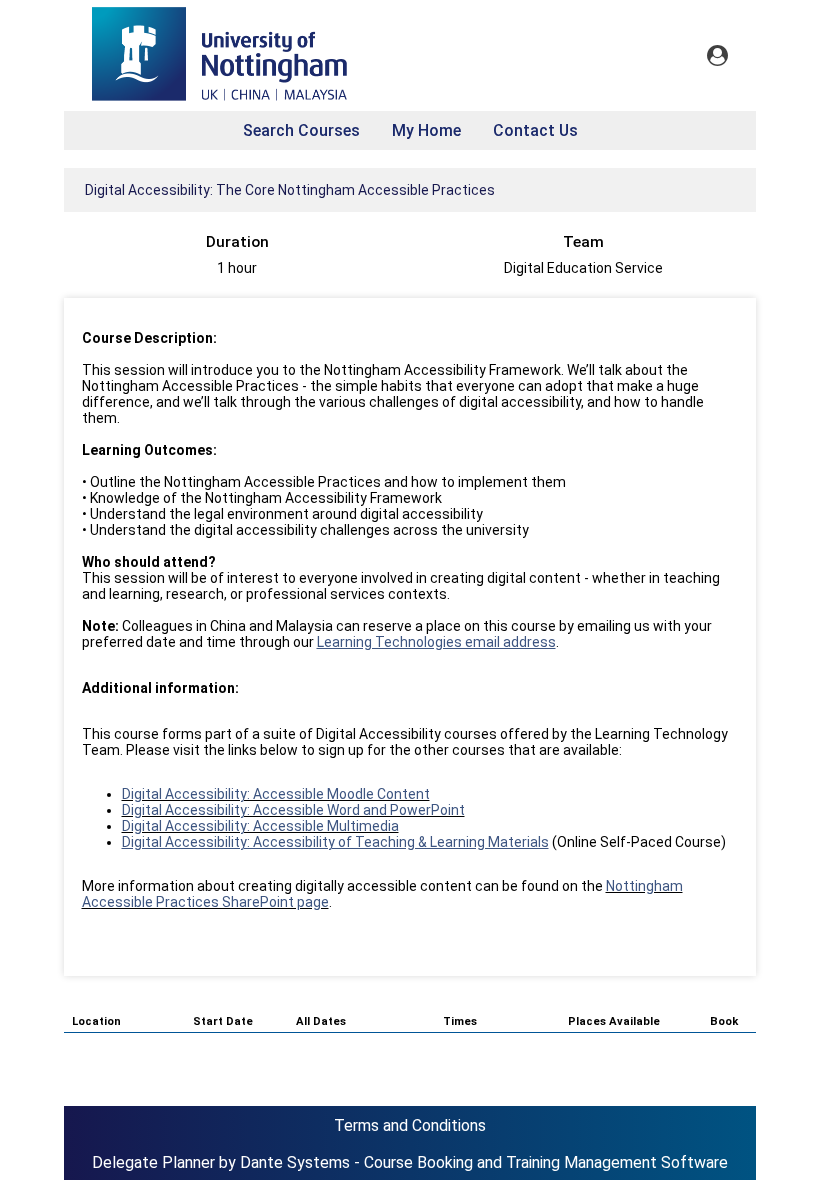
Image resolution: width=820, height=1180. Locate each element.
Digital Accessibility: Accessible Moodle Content (276, 794)
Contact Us (535, 130)
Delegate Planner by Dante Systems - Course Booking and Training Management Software (410, 1162)
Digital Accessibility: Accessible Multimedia (260, 826)
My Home (426, 130)
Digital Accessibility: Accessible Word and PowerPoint (293, 810)
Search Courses (301, 130)
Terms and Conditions (410, 1125)
